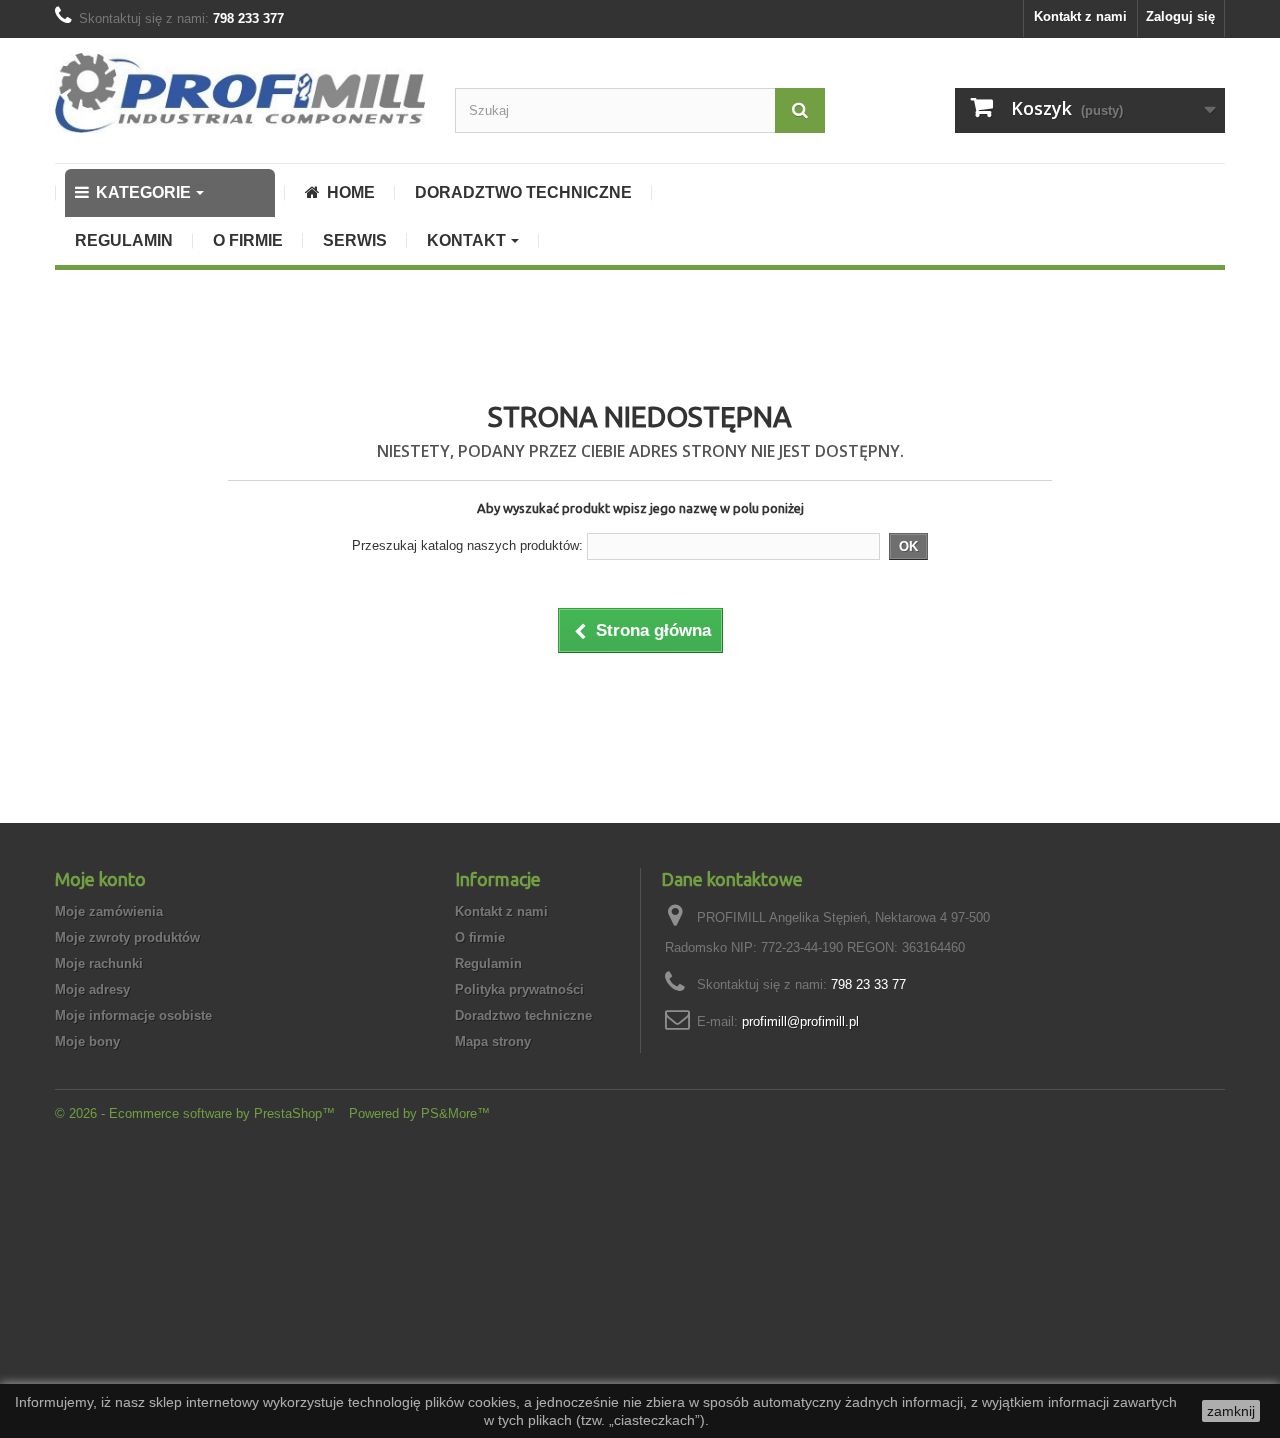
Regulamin (488, 963)
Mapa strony (493, 1041)
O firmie (480, 937)
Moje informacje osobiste (133, 1015)
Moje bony (87, 1041)
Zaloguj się (1180, 16)
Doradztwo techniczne (523, 1015)
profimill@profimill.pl (800, 1021)
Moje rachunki (99, 963)
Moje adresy (92, 989)
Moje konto (100, 879)
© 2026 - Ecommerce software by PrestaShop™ (197, 1113)
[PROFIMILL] (240, 93)
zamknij (1231, 1411)
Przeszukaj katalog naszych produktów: (467, 545)
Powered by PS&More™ (419, 1113)
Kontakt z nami (1080, 16)
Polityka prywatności (519, 989)
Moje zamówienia (109, 911)
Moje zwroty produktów (127, 937)
